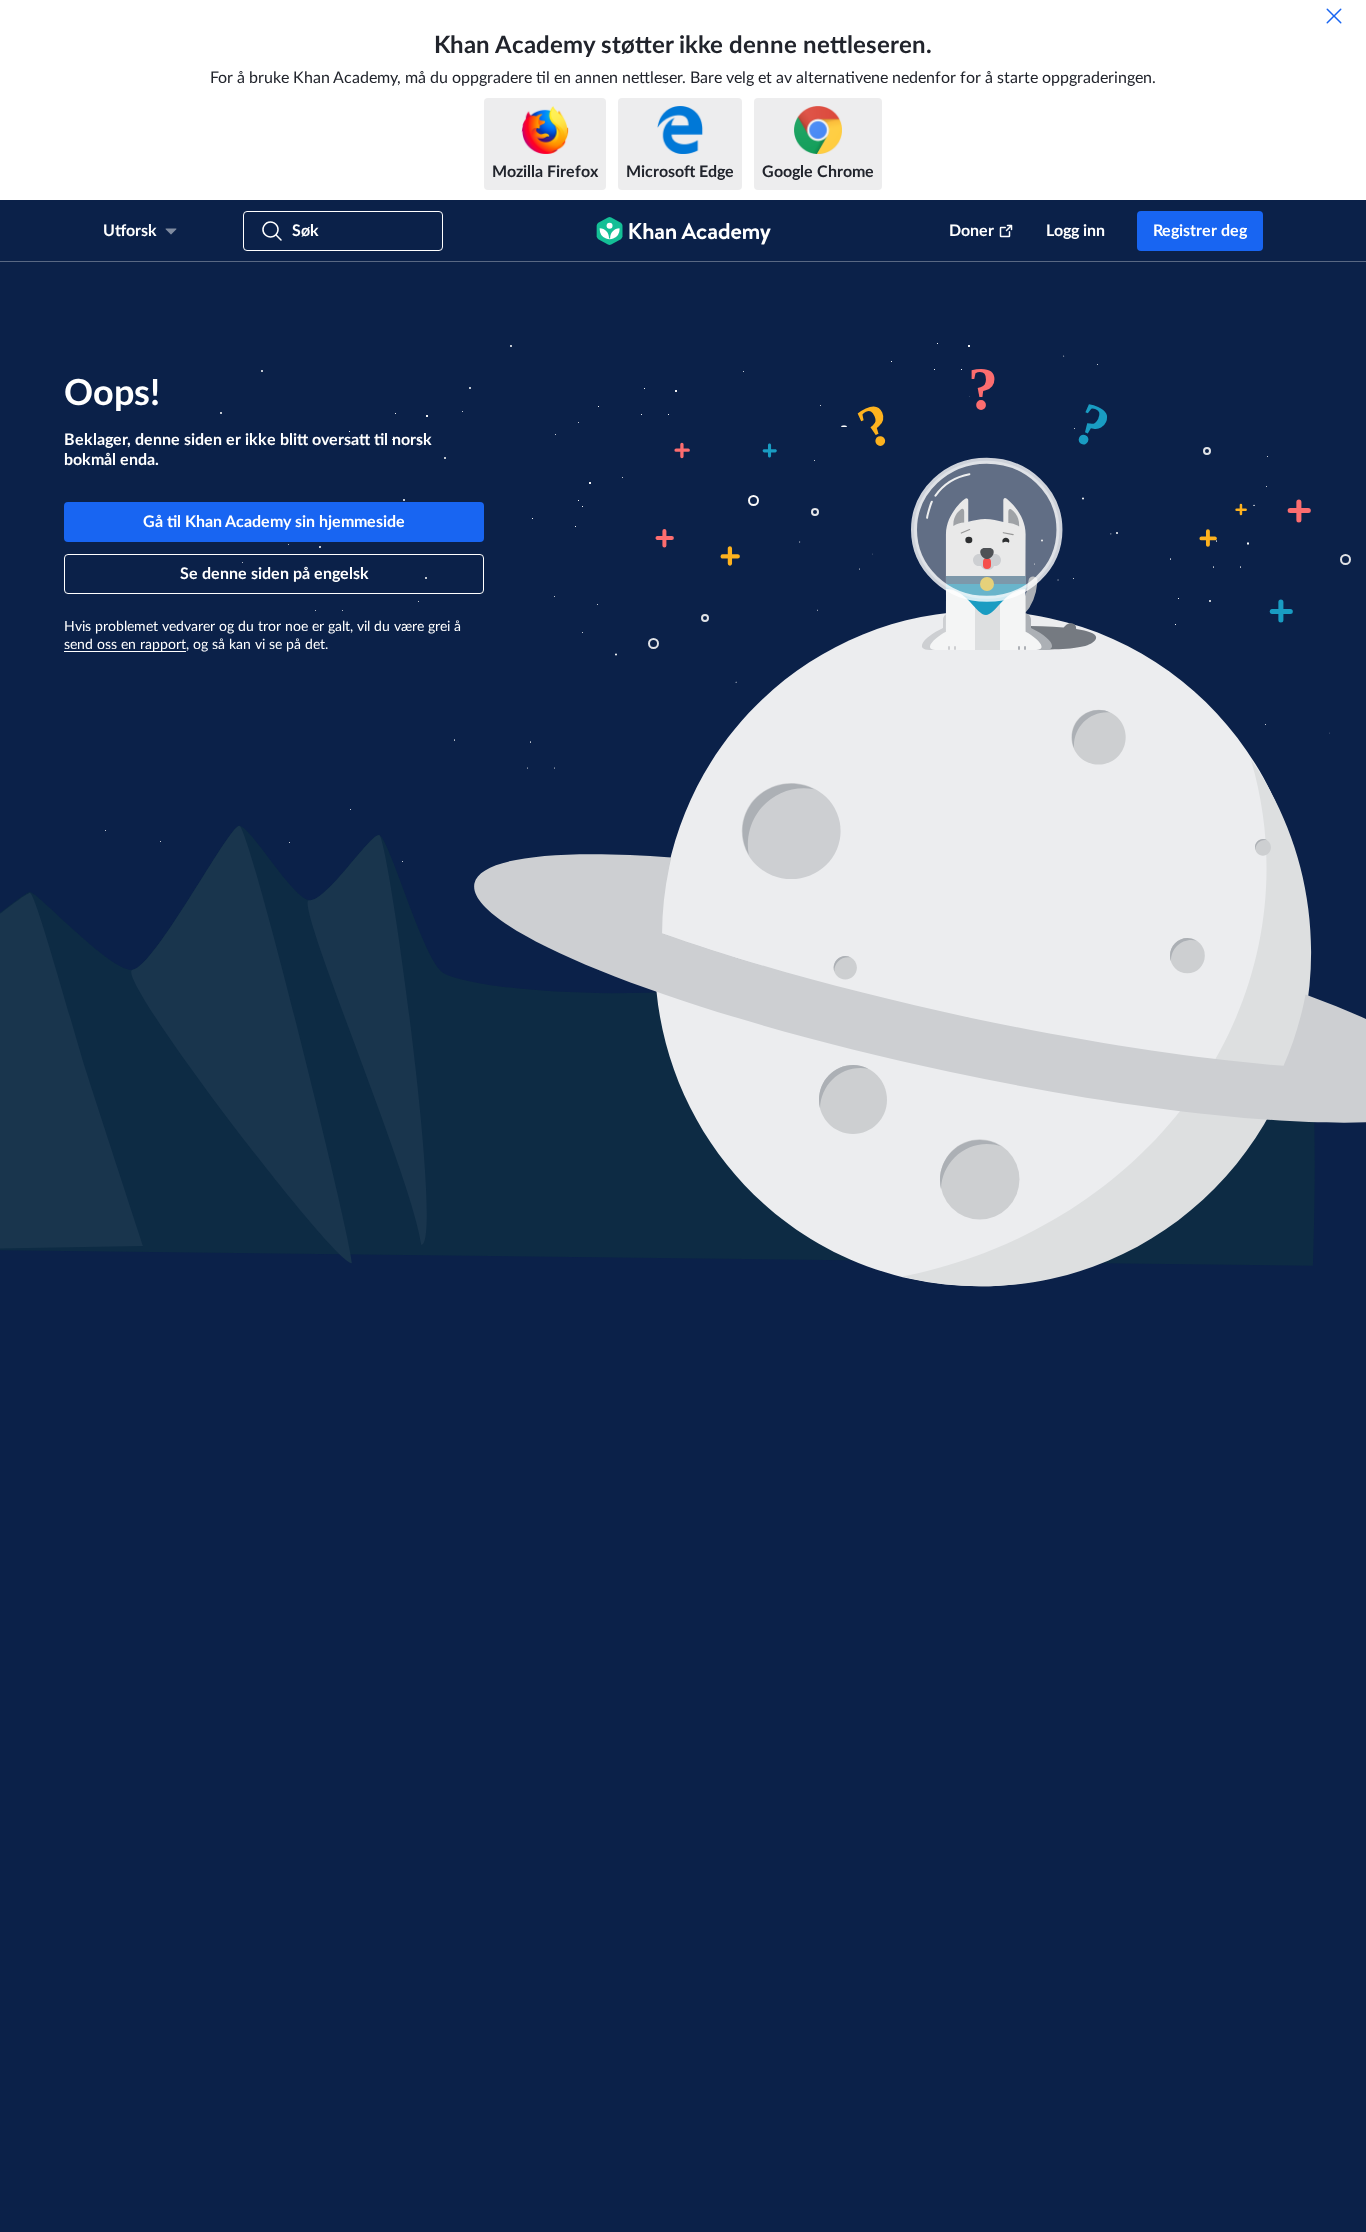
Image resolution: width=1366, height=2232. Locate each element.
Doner (971, 231)
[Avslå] (1334, 16)
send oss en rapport (125, 645)
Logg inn (1075, 231)
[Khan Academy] (683, 231)
